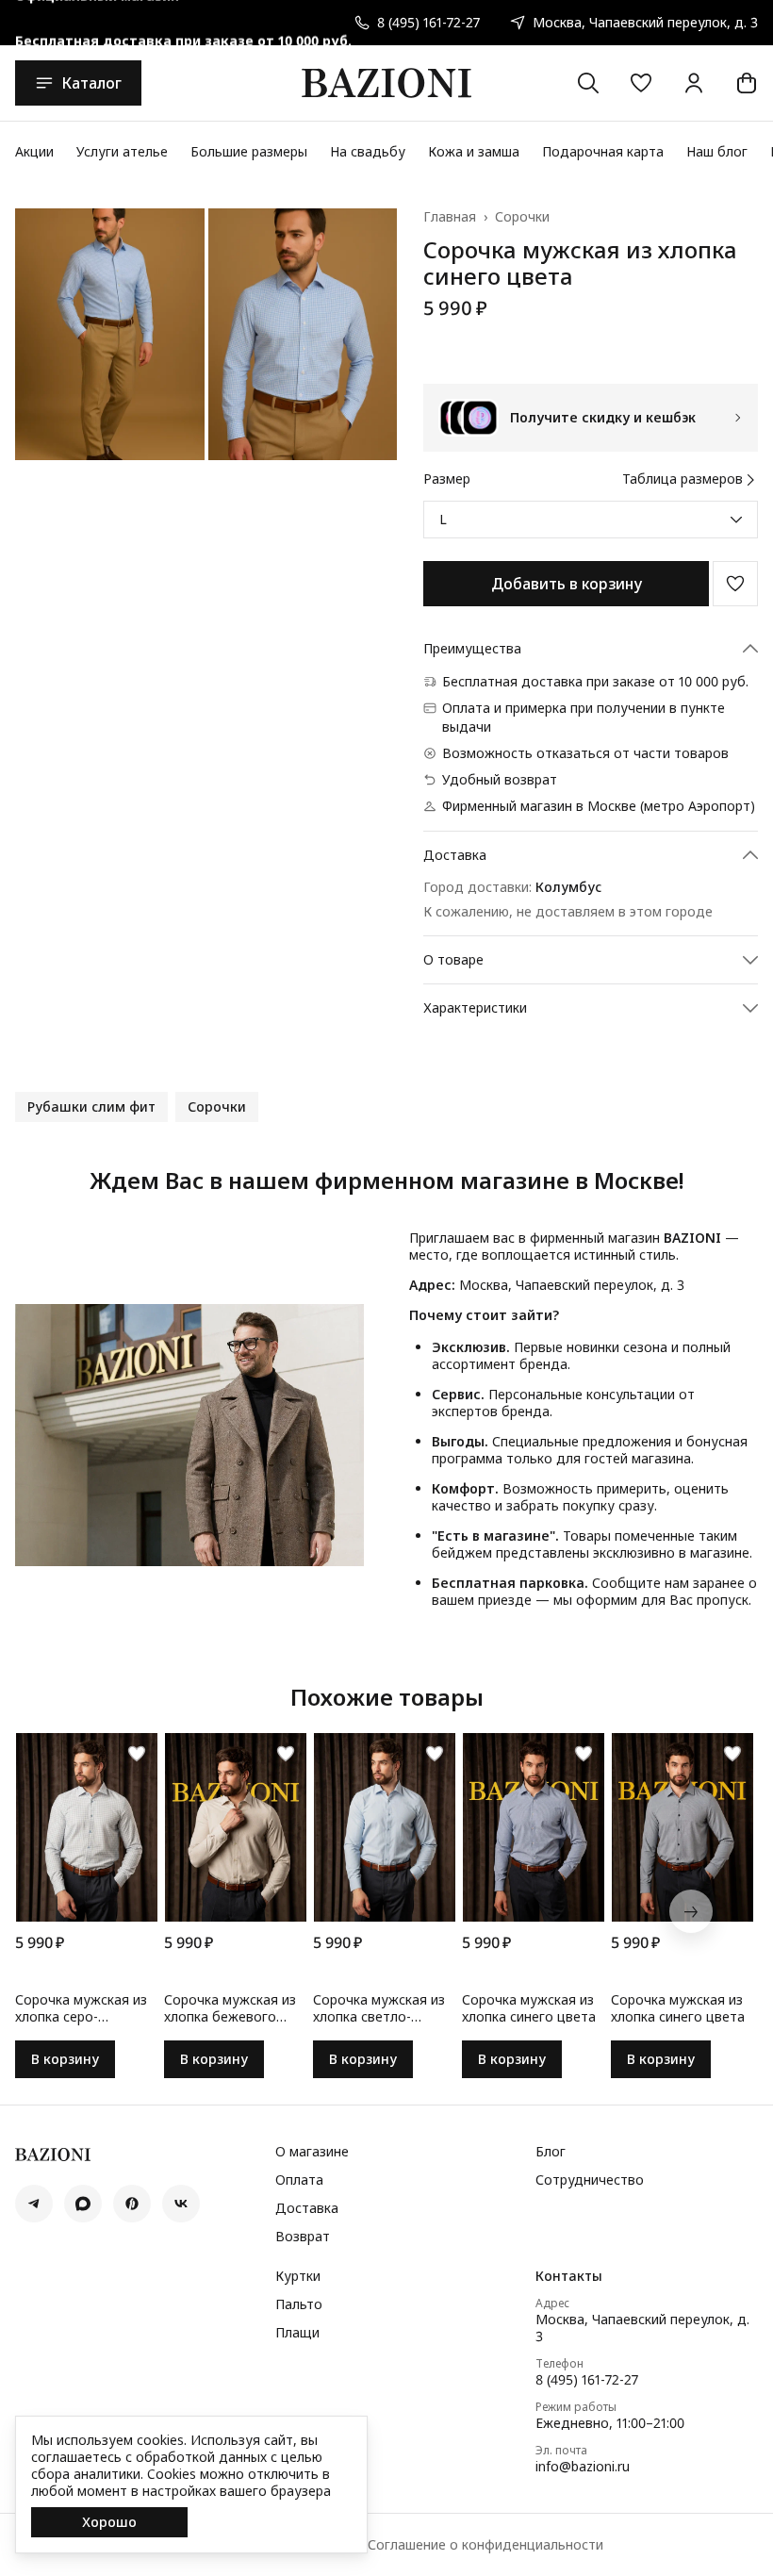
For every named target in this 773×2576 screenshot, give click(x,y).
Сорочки (522, 217)
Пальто (299, 2304)
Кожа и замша (474, 151)
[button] (641, 83)
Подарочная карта (603, 151)
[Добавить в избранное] (735, 584)
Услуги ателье (122, 151)
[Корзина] (747, 83)
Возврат (303, 2237)
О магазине (312, 2152)
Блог (551, 2152)
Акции (34, 151)
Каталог (91, 83)
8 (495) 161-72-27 (587, 2380)
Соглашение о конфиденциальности (485, 2545)
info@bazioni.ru (583, 2467)
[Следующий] (691, 1911)
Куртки (298, 2276)
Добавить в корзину (567, 584)
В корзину (65, 2059)
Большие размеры (249, 151)
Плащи (297, 2333)
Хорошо (109, 2522)
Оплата (299, 2180)
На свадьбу (368, 151)
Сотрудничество (590, 2180)
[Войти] (694, 83)
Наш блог (717, 151)
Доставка (307, 2208)
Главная (450, 217)
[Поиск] (588, 83)
